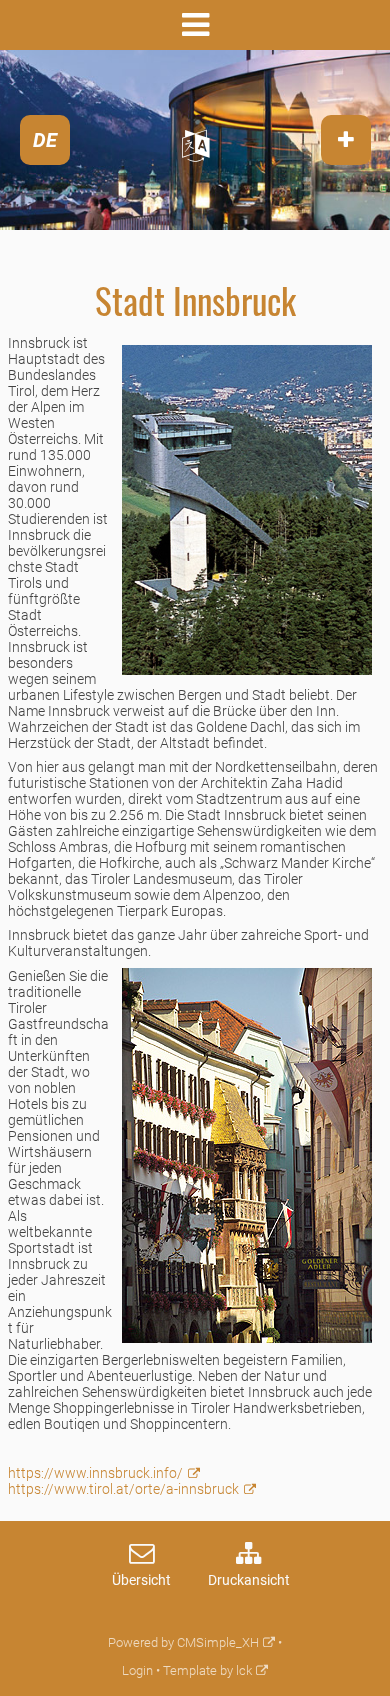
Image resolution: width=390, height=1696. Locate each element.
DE (45, 140)
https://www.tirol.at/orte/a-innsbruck (123, 1489)
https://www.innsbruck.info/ (95, 1473)
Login (137, 1670)
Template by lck (207, 1670)
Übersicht (141, 1580)
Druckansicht (249, 1580)
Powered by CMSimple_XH (183, 1642)
